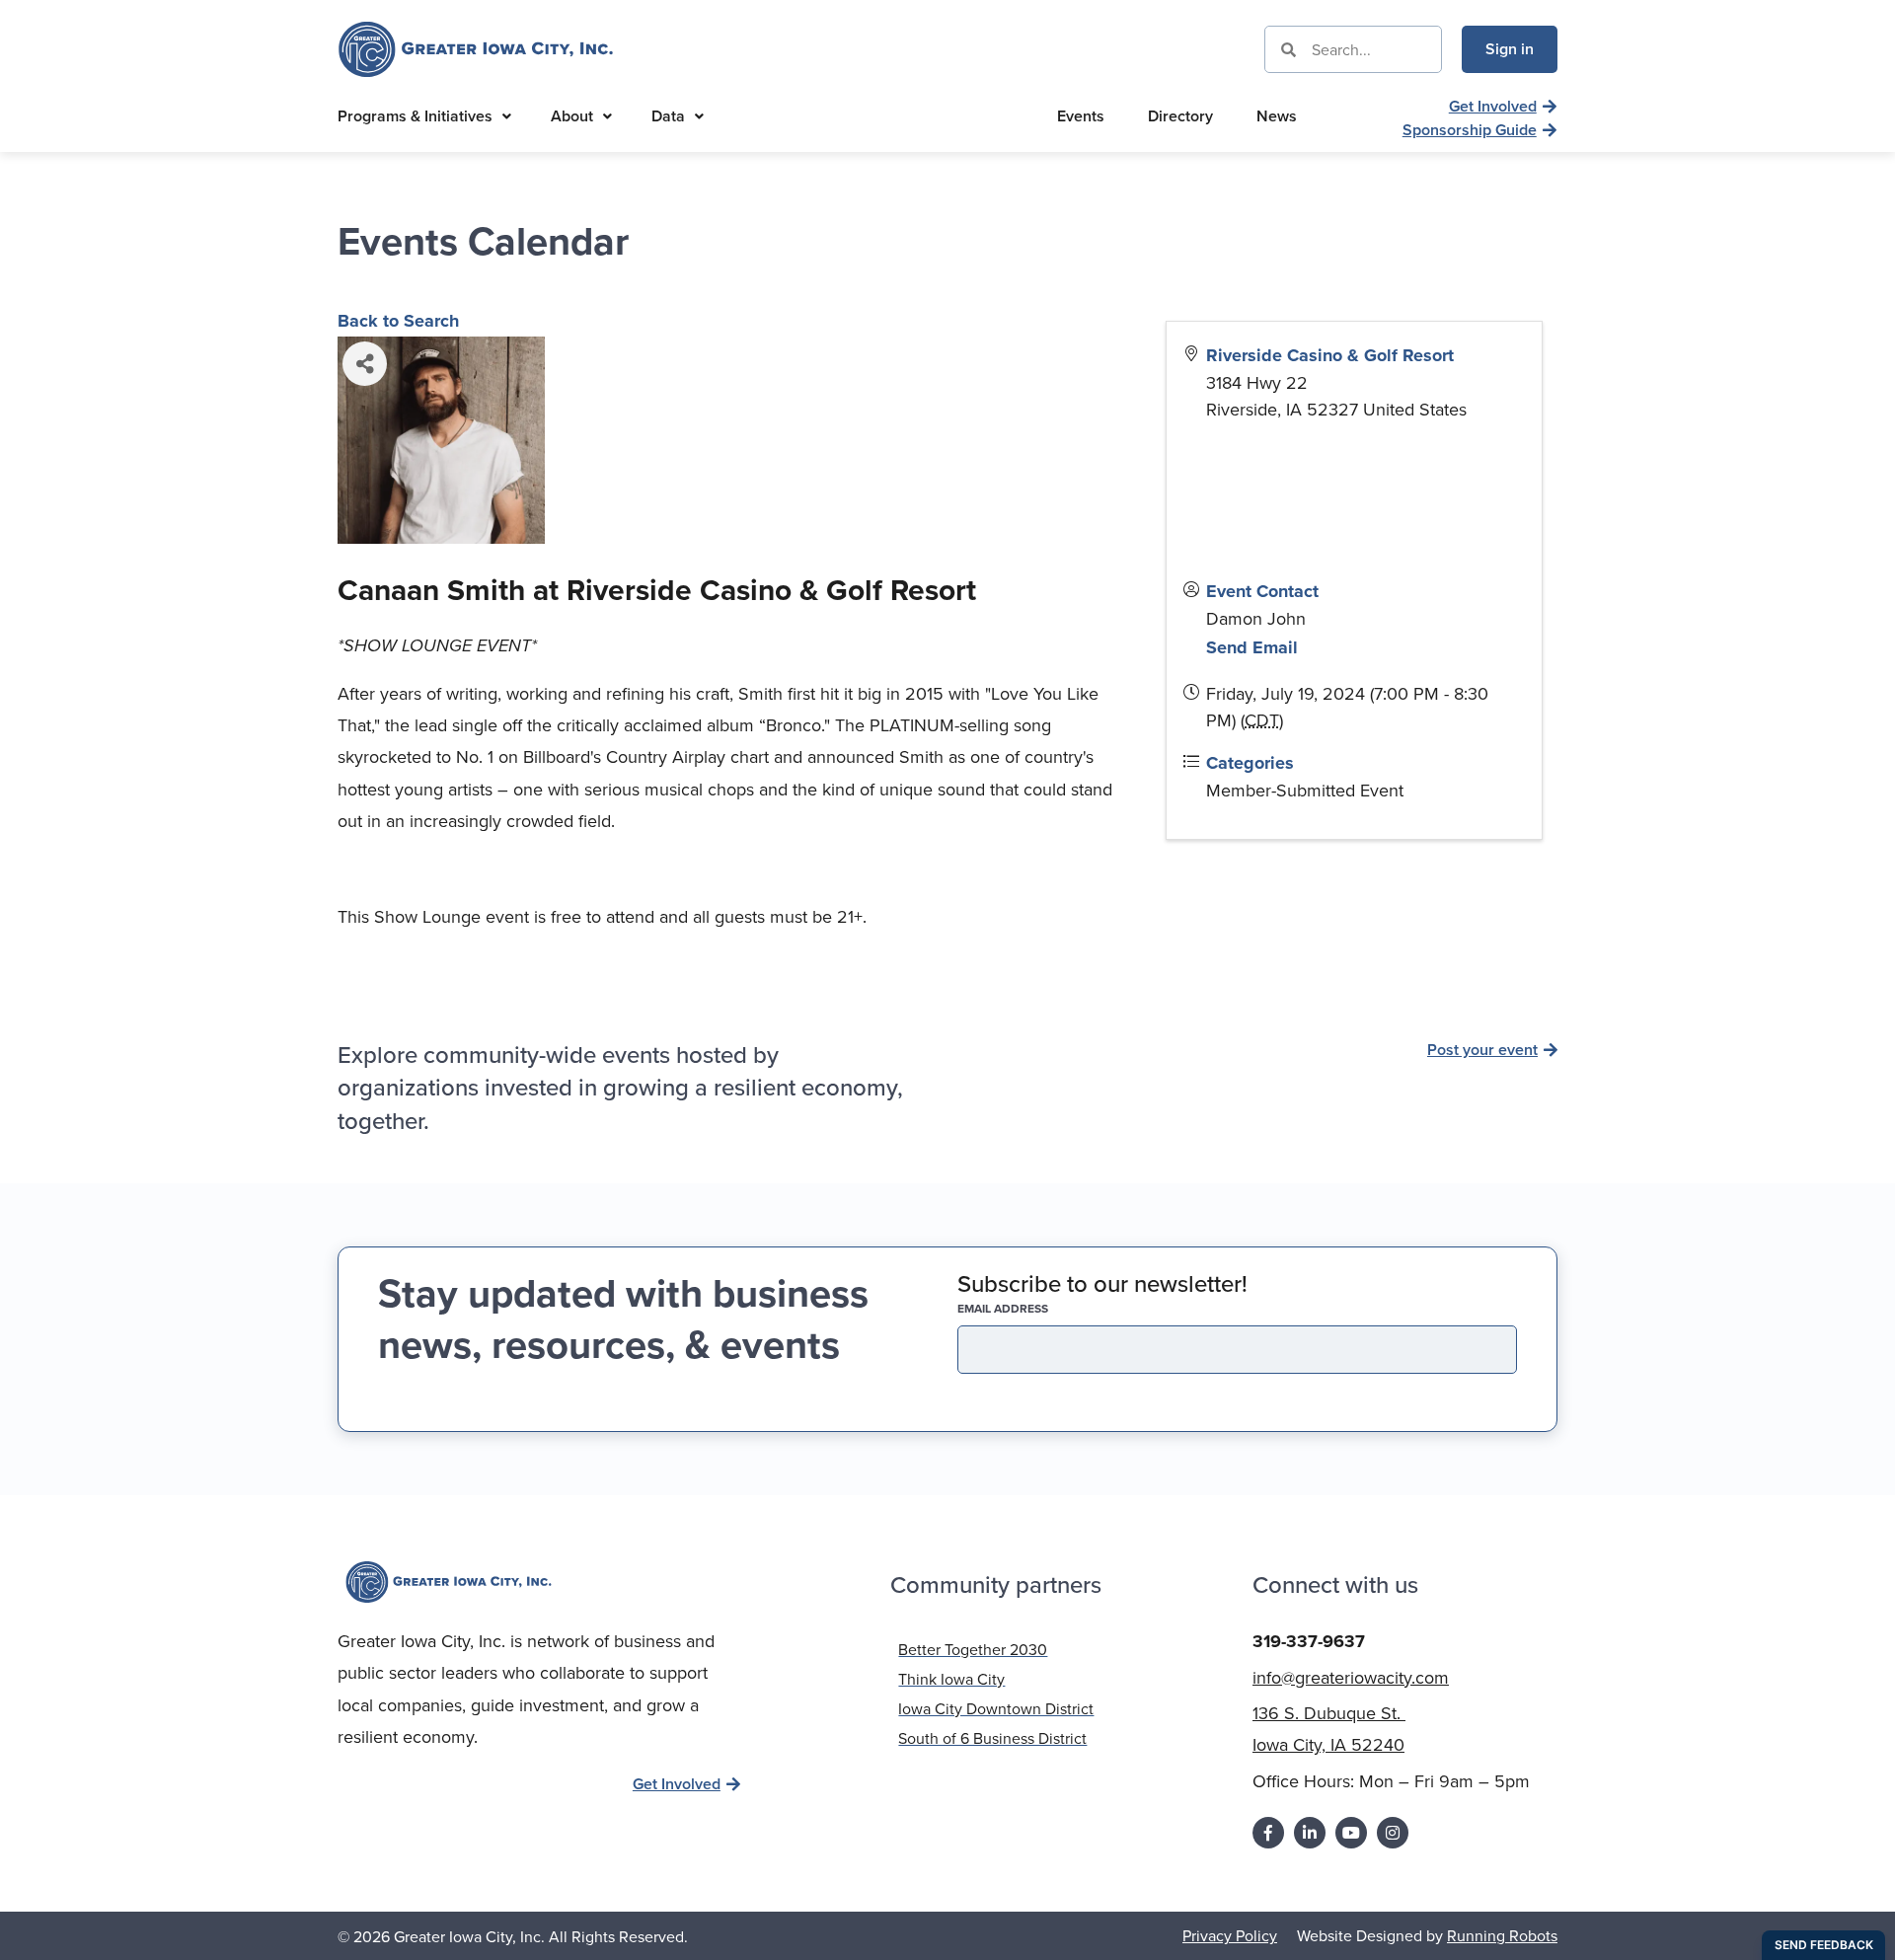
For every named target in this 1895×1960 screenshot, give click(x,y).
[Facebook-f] (1268, 1833)
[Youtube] (1351, 1833)
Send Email (1252, 647)
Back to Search (398, 321)
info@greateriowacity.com (1351, 1677)
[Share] (365, 364)
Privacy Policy (1230, 1935)
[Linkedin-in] (1310, 1833)
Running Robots (1502, 1935)
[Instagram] (1393, 1833)
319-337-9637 (1309, 1641)
